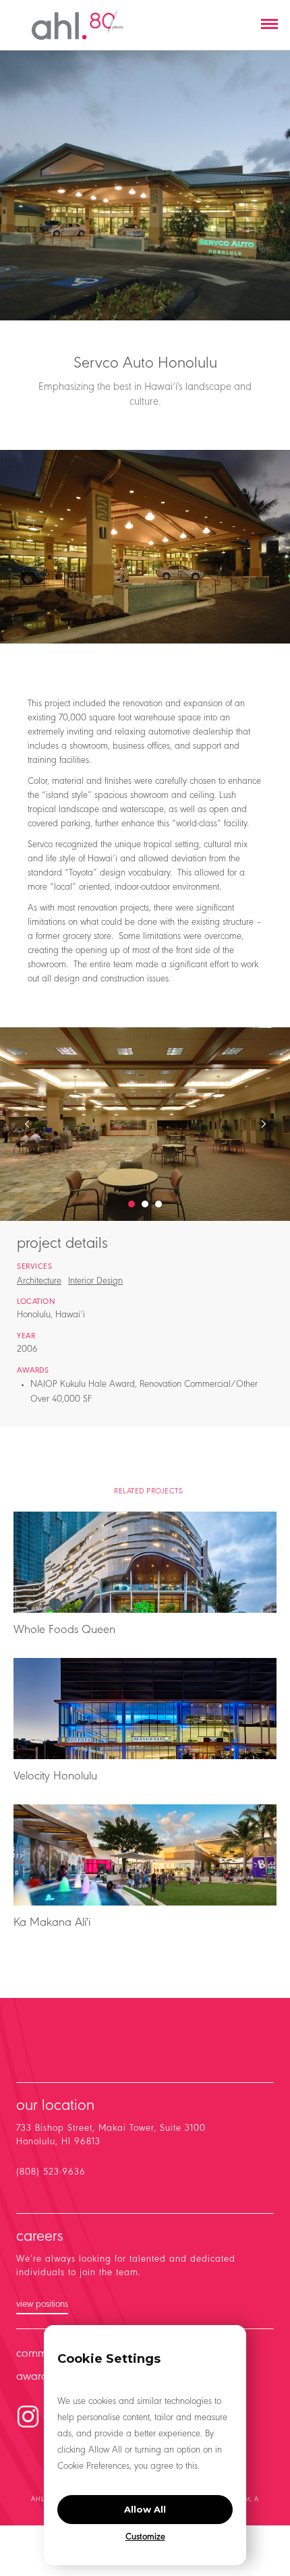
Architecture (39, 1282)
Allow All (145, 2509)
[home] (78, 25)
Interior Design (95, 1282)
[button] (269, 25)
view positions (42, 2305)
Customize (145, 2538)
